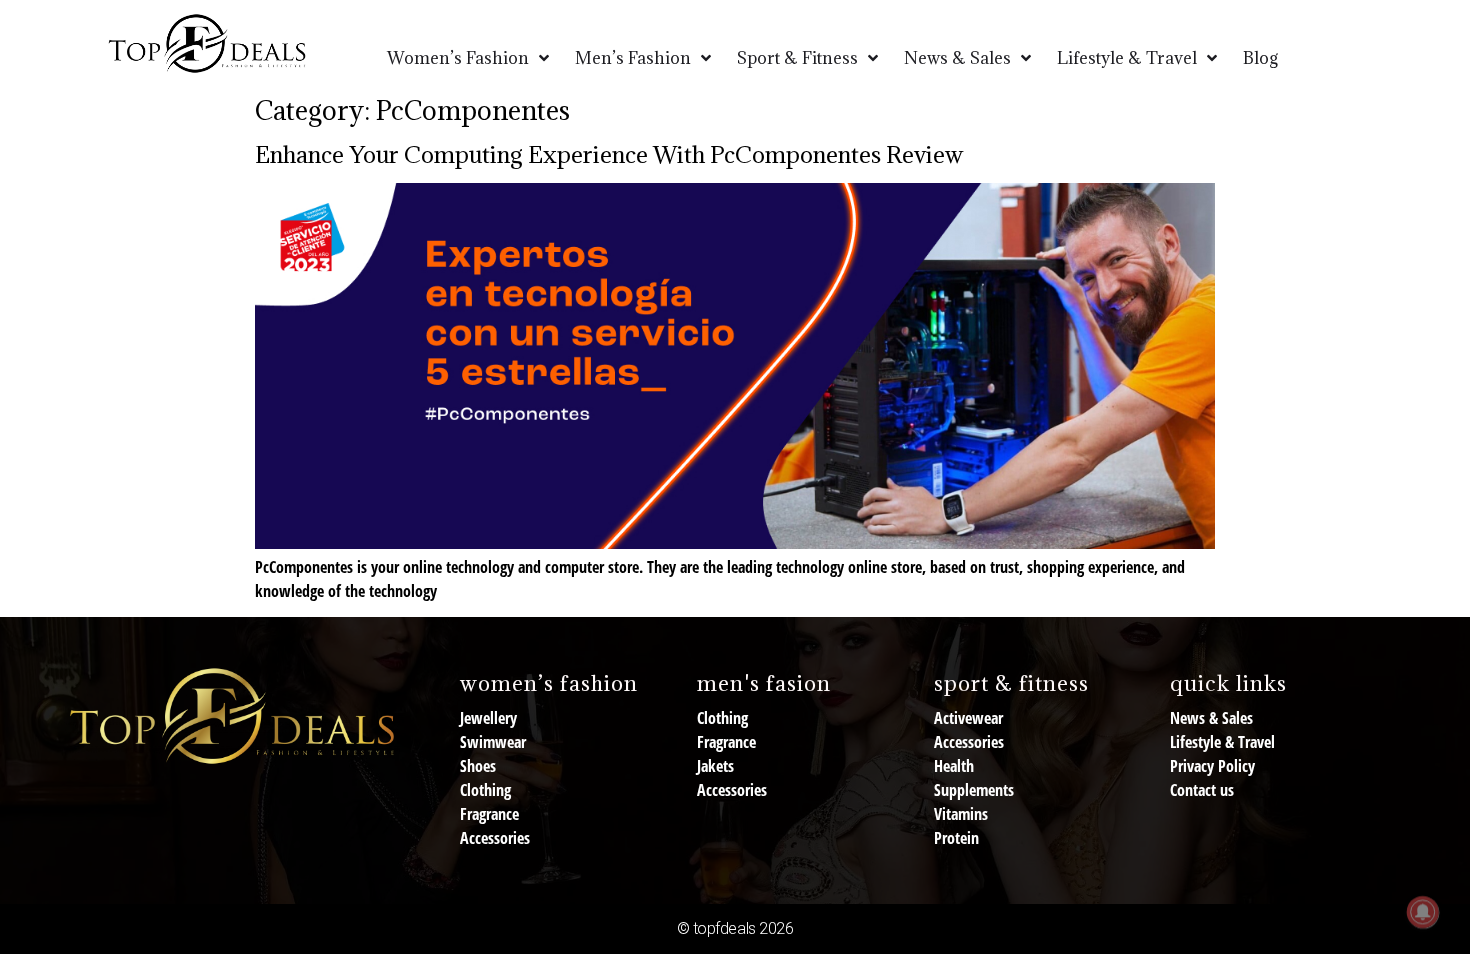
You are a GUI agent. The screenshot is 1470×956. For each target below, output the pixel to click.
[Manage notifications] (1423, 912)
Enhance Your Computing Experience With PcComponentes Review (609, 154)
